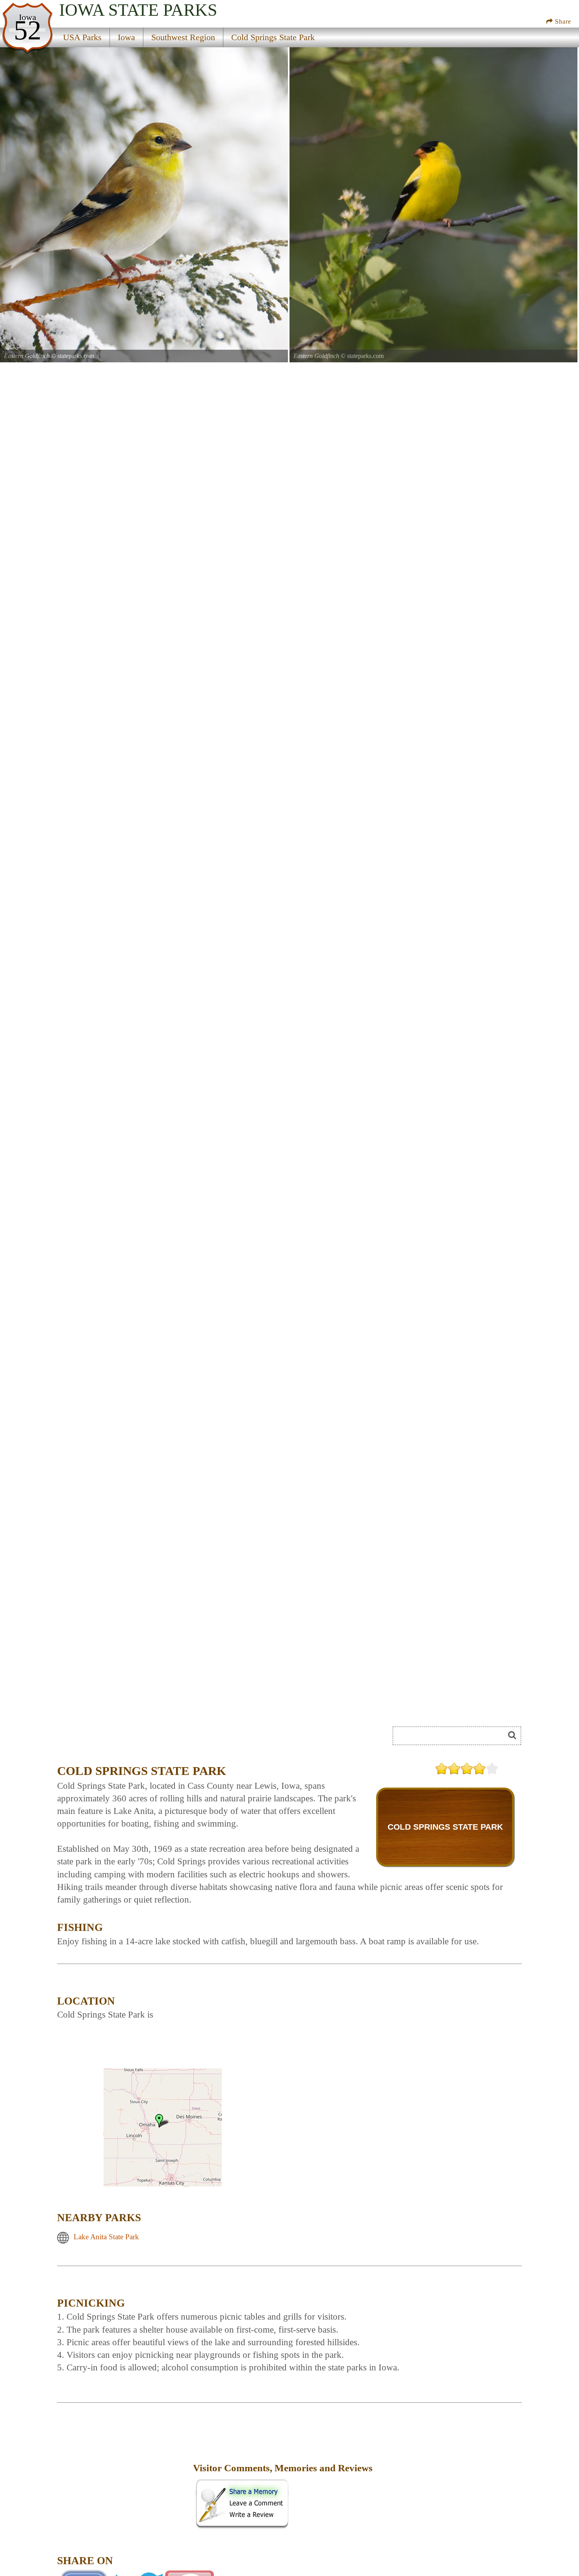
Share (562, 21)
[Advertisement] (145, 1738)
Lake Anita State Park (106, 2237)
